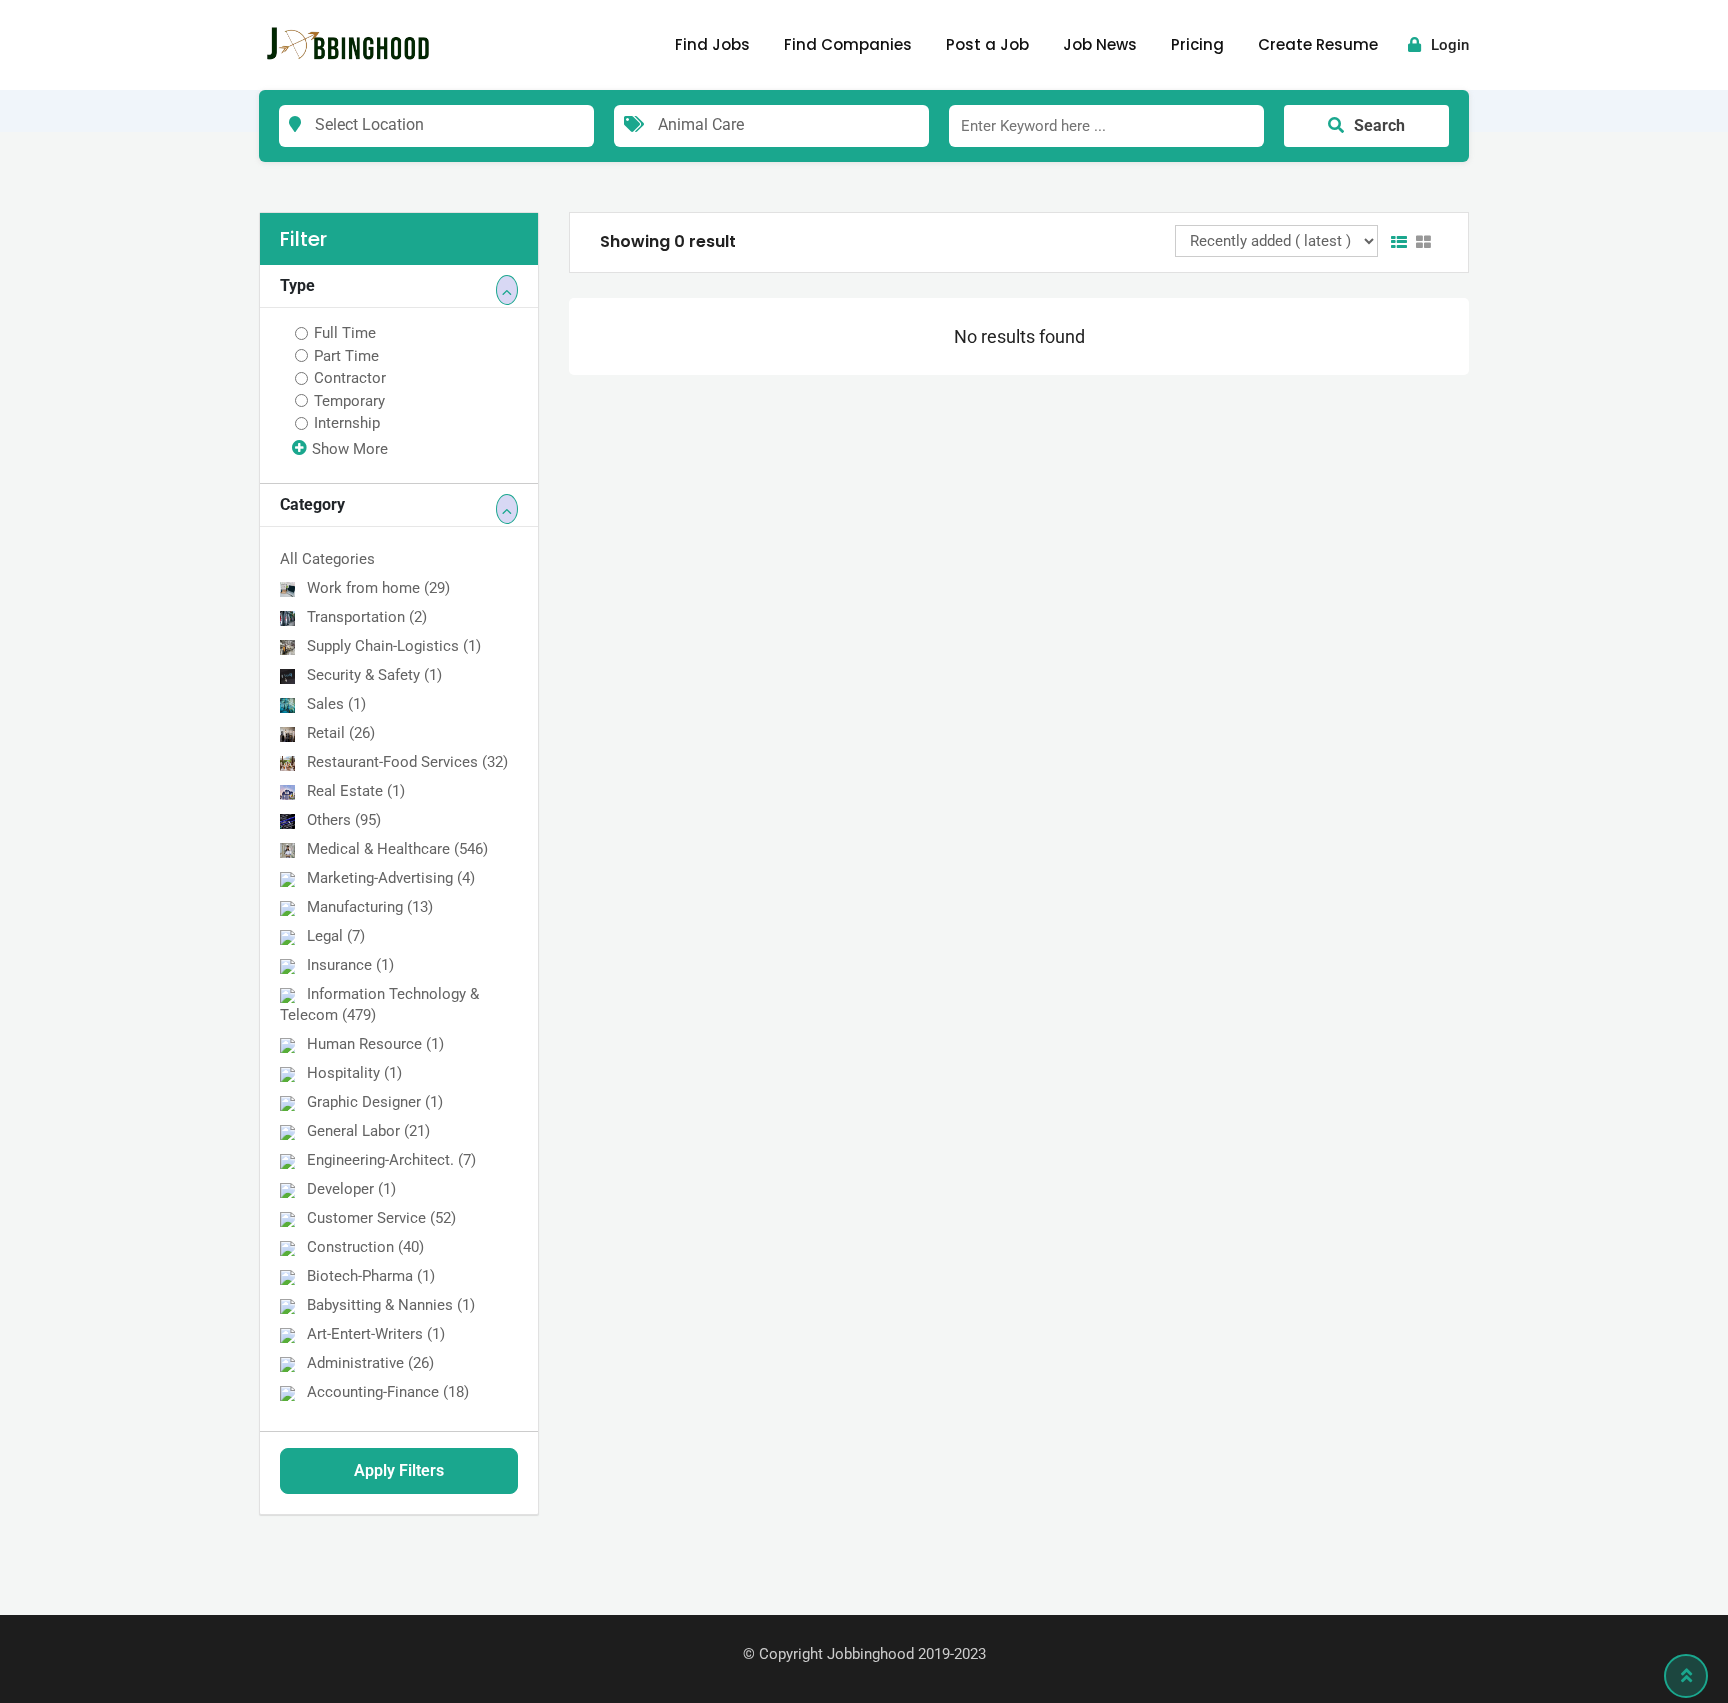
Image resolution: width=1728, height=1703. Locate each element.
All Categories (327, 559)
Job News (1100, 44)
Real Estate (356, 791)
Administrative (370, 1363)
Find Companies (848, 44)
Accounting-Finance (388, 1392)
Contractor (350, 378)
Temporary (349, 401)
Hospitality (354, 1073)
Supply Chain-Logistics (394, 646)
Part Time (346, 356)
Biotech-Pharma (371, 1276)
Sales (336, 704)
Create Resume (1318, 44)
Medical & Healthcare (397, 849)
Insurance (350, 965)
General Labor (368, 1131)
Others (344, 820)
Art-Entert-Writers (376, 1334)
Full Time (345, 333)
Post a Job (987, 44)
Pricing (1197, 44)
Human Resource (375, 1044)
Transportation (367, 617)
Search (1379, 125)
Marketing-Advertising (391, 878)
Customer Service (381, 1218)
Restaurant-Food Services (407, 762)
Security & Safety (374, 675)
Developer (351, 1189)
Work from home (378, 588)
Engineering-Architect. (391, 1160)
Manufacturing (370, 907)
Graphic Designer (375, 1102)
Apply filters (399, 1470)
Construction (365, 1247)
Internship (347, 423)
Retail (341, 733)
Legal (336, 936)
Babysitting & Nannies (391, 1305)
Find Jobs (712, 44)
